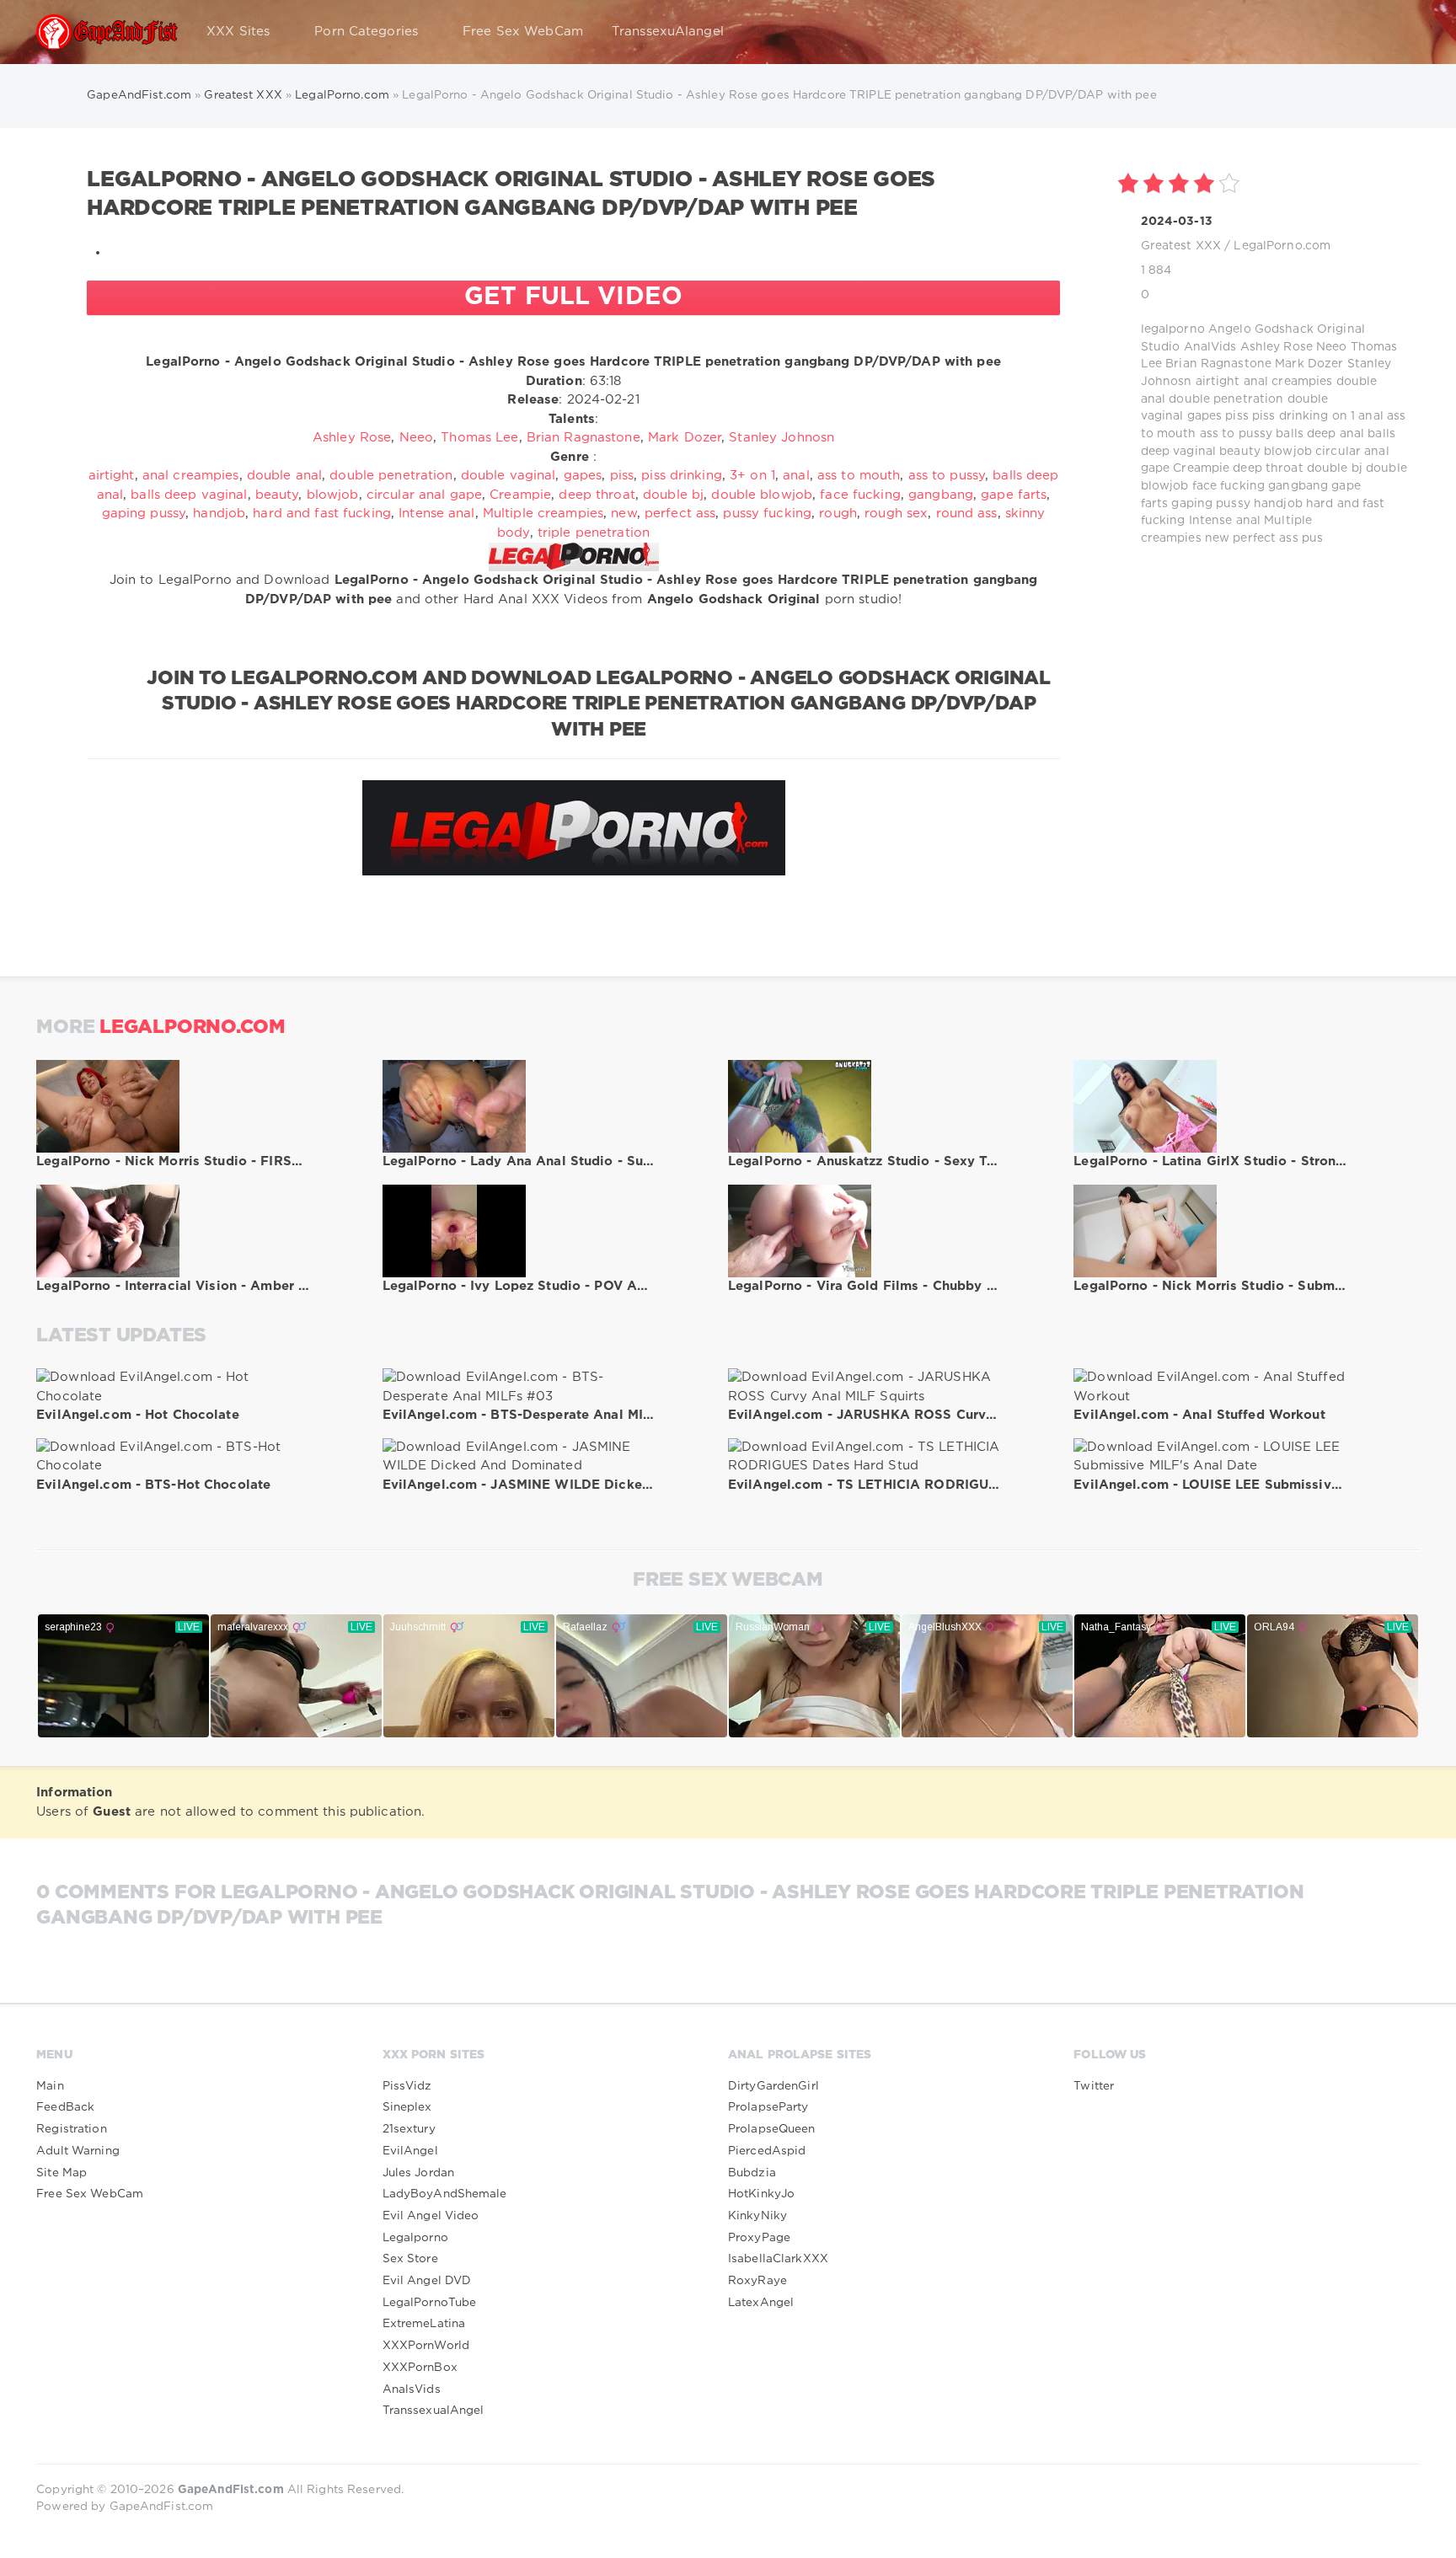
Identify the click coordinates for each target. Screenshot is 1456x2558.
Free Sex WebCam (523, 32)
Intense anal (1225, 521)
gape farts (1014, 495)
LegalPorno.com (1282, 246)
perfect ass (1265, 538)
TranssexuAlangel (668, 32)
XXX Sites (238, 32)
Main (50, 2086)
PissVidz (407, 2086)
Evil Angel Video (431, 2216)
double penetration (1226, 399)
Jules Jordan (418, 2173)
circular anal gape (424, 495)
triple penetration (594, 533)
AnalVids (1210, 347)
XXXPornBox (420, 2368)
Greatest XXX (1181, 246)
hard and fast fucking (322, 514)
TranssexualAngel (434, 2411)
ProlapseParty (768, 2107)
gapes (1205, 416)
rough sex (896, 514)
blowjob (1288, 452)
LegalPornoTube (430, 2303)
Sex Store (410, 2259)
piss (1237, 416)
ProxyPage (759, 2238)
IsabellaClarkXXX (778, 2259)
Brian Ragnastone (1218, 364)
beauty (1240, 452)
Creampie (1201, 468)
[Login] (1396, 32)
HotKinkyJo (761, 2194)
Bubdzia (752, 2173)
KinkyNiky (757, 2216)
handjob (1278, 504)
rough (838, 514)
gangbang (1298, 486)
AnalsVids (412, 2389)
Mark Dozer (1309, 364)
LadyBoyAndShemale (445, 2194)
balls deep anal (1320, 434)
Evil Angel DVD (427, 2281)
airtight (1218, 382)
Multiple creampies (543, 514)
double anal (284, 476)
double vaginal (509, 476)
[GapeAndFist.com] (107, 32)
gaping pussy (1210, 504)
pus (1312, 538)
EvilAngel (410, 2151)
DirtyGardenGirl (773, 2086)
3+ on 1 (752, 476)
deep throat (1268, 468)
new (1217, 538)
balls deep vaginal (189, 495)
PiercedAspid (767, 2151)
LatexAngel (761, 2303)
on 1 (1344, 416)
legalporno (1173, 329)
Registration (71, 2129)
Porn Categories (366, 32)
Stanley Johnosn (782, 438)
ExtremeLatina (424, 2324)
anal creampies (1288, 382)
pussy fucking (767, 514)
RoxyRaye (757, 2281)
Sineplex (407, 2107)
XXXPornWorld (426, 2346)
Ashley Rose (1277, 347)
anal (1370, 416)
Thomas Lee (479, 438)
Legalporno (415, 2238)
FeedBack (65, 2107)
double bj (1335, 468)
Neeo (1331, 347)
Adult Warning (78, 2151)
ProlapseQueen (772, 2129)
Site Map (62, 2173)
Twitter (1094, 2086)
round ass (967, 514)
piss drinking (1290, 416)
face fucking (1228, 486)
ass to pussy (1236, 434)
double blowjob (762, 495)
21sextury (409, 2129)
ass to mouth (859, 476)
